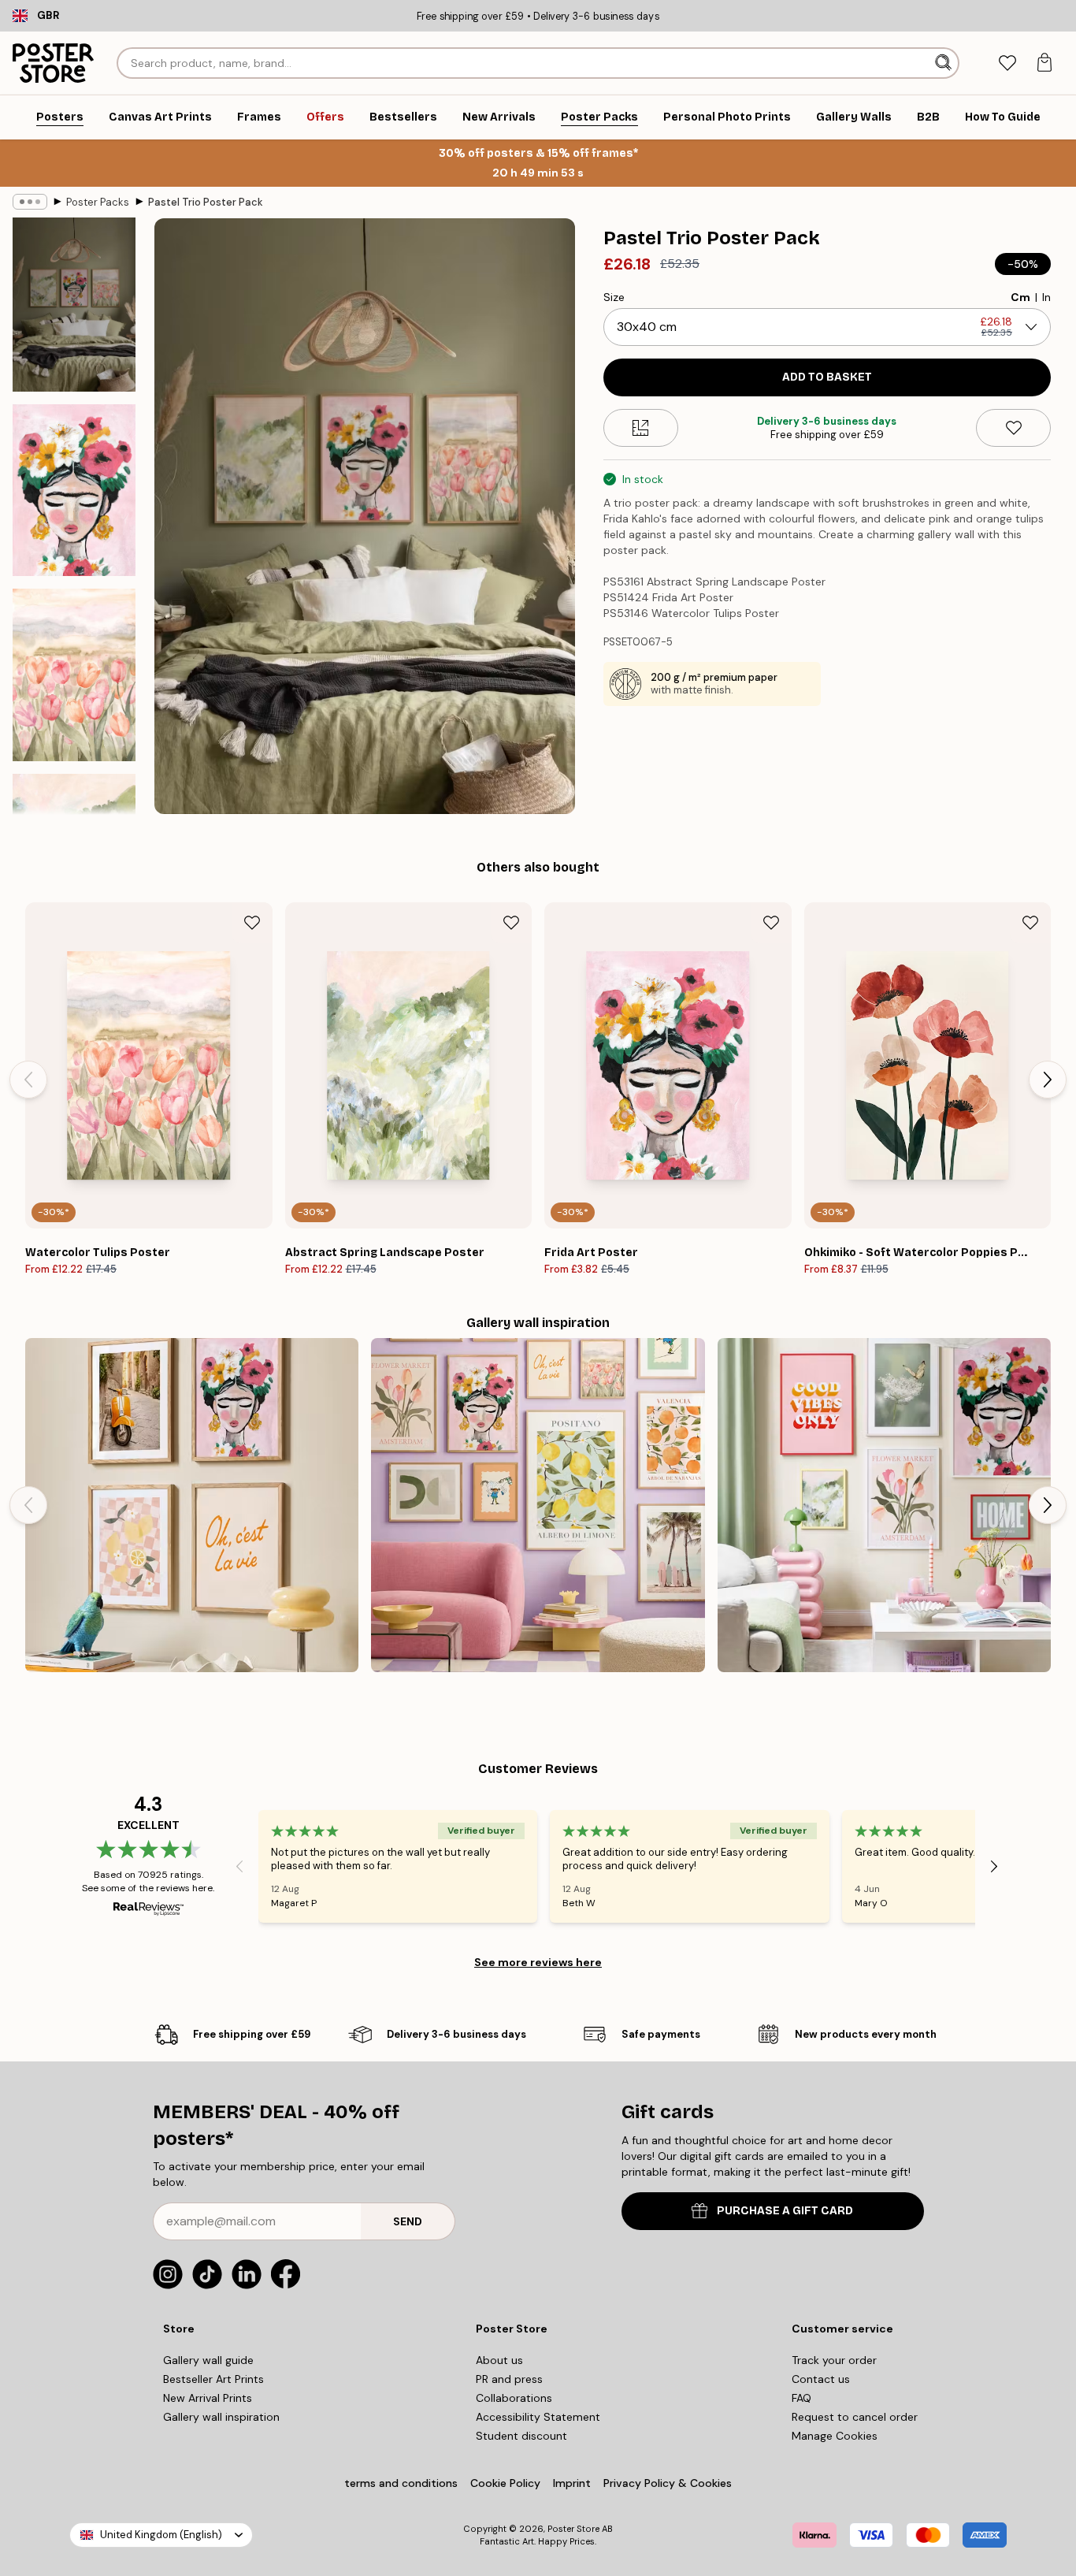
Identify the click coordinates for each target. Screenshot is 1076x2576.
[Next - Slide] (1048, 1080)
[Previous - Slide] (28, 1080)
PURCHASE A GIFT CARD (785, 2211)
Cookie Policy (505, 2483)
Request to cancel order (855, 2417)
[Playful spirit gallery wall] (192, 1505)
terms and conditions (401, 2483)
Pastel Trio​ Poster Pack (206, 202)
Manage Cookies (835, 2436)
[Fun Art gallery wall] (538, 1505)
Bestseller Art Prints (213, 2379)
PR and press (509, 2379)
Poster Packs (98, 202)
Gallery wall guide (208, 2360)
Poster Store (573, 2529)
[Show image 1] (74, 305)
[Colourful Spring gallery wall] (884, 1505)
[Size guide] (641, 428)
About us (499, 2360)
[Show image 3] (74, 675)
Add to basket (827, 377)
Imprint (572, 2483)
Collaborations (514, 2398)
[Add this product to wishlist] (1013, 428)
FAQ (801, 2398)
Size (614, 297)
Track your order (834, 2360)
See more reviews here (538, 1962)
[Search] (945, 63)
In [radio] (1046, 297)
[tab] (1007, 63)
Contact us (821, 2379)
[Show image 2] (74, 490)
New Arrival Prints (208, 2398)
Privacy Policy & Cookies (668, 2483)
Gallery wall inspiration (221, 2417)
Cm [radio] (1020, 297)
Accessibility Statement (538, 2417)
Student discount (521, 2436)
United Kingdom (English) (161, 2535)
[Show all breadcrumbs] (30, 202)
